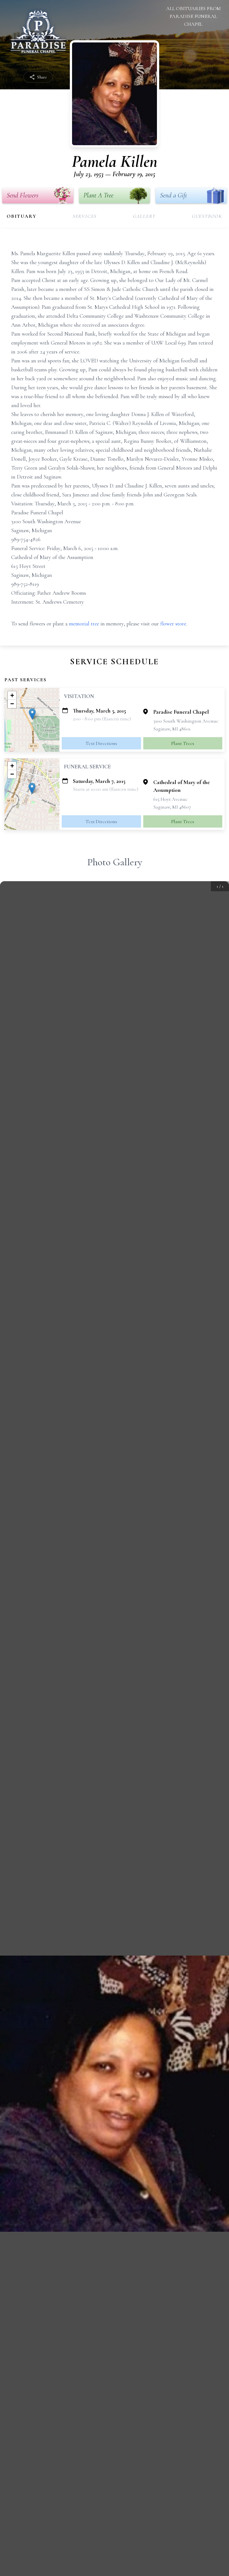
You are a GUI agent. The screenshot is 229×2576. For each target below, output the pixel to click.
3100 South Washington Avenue (186, 721)
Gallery (144, 216)
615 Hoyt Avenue (170, 799)
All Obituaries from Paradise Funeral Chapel (193, 16)
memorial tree (84, 624)
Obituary (22, 216)
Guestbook (207, 216)
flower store (173, 624)
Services (85, 216)
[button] (32, 714)
